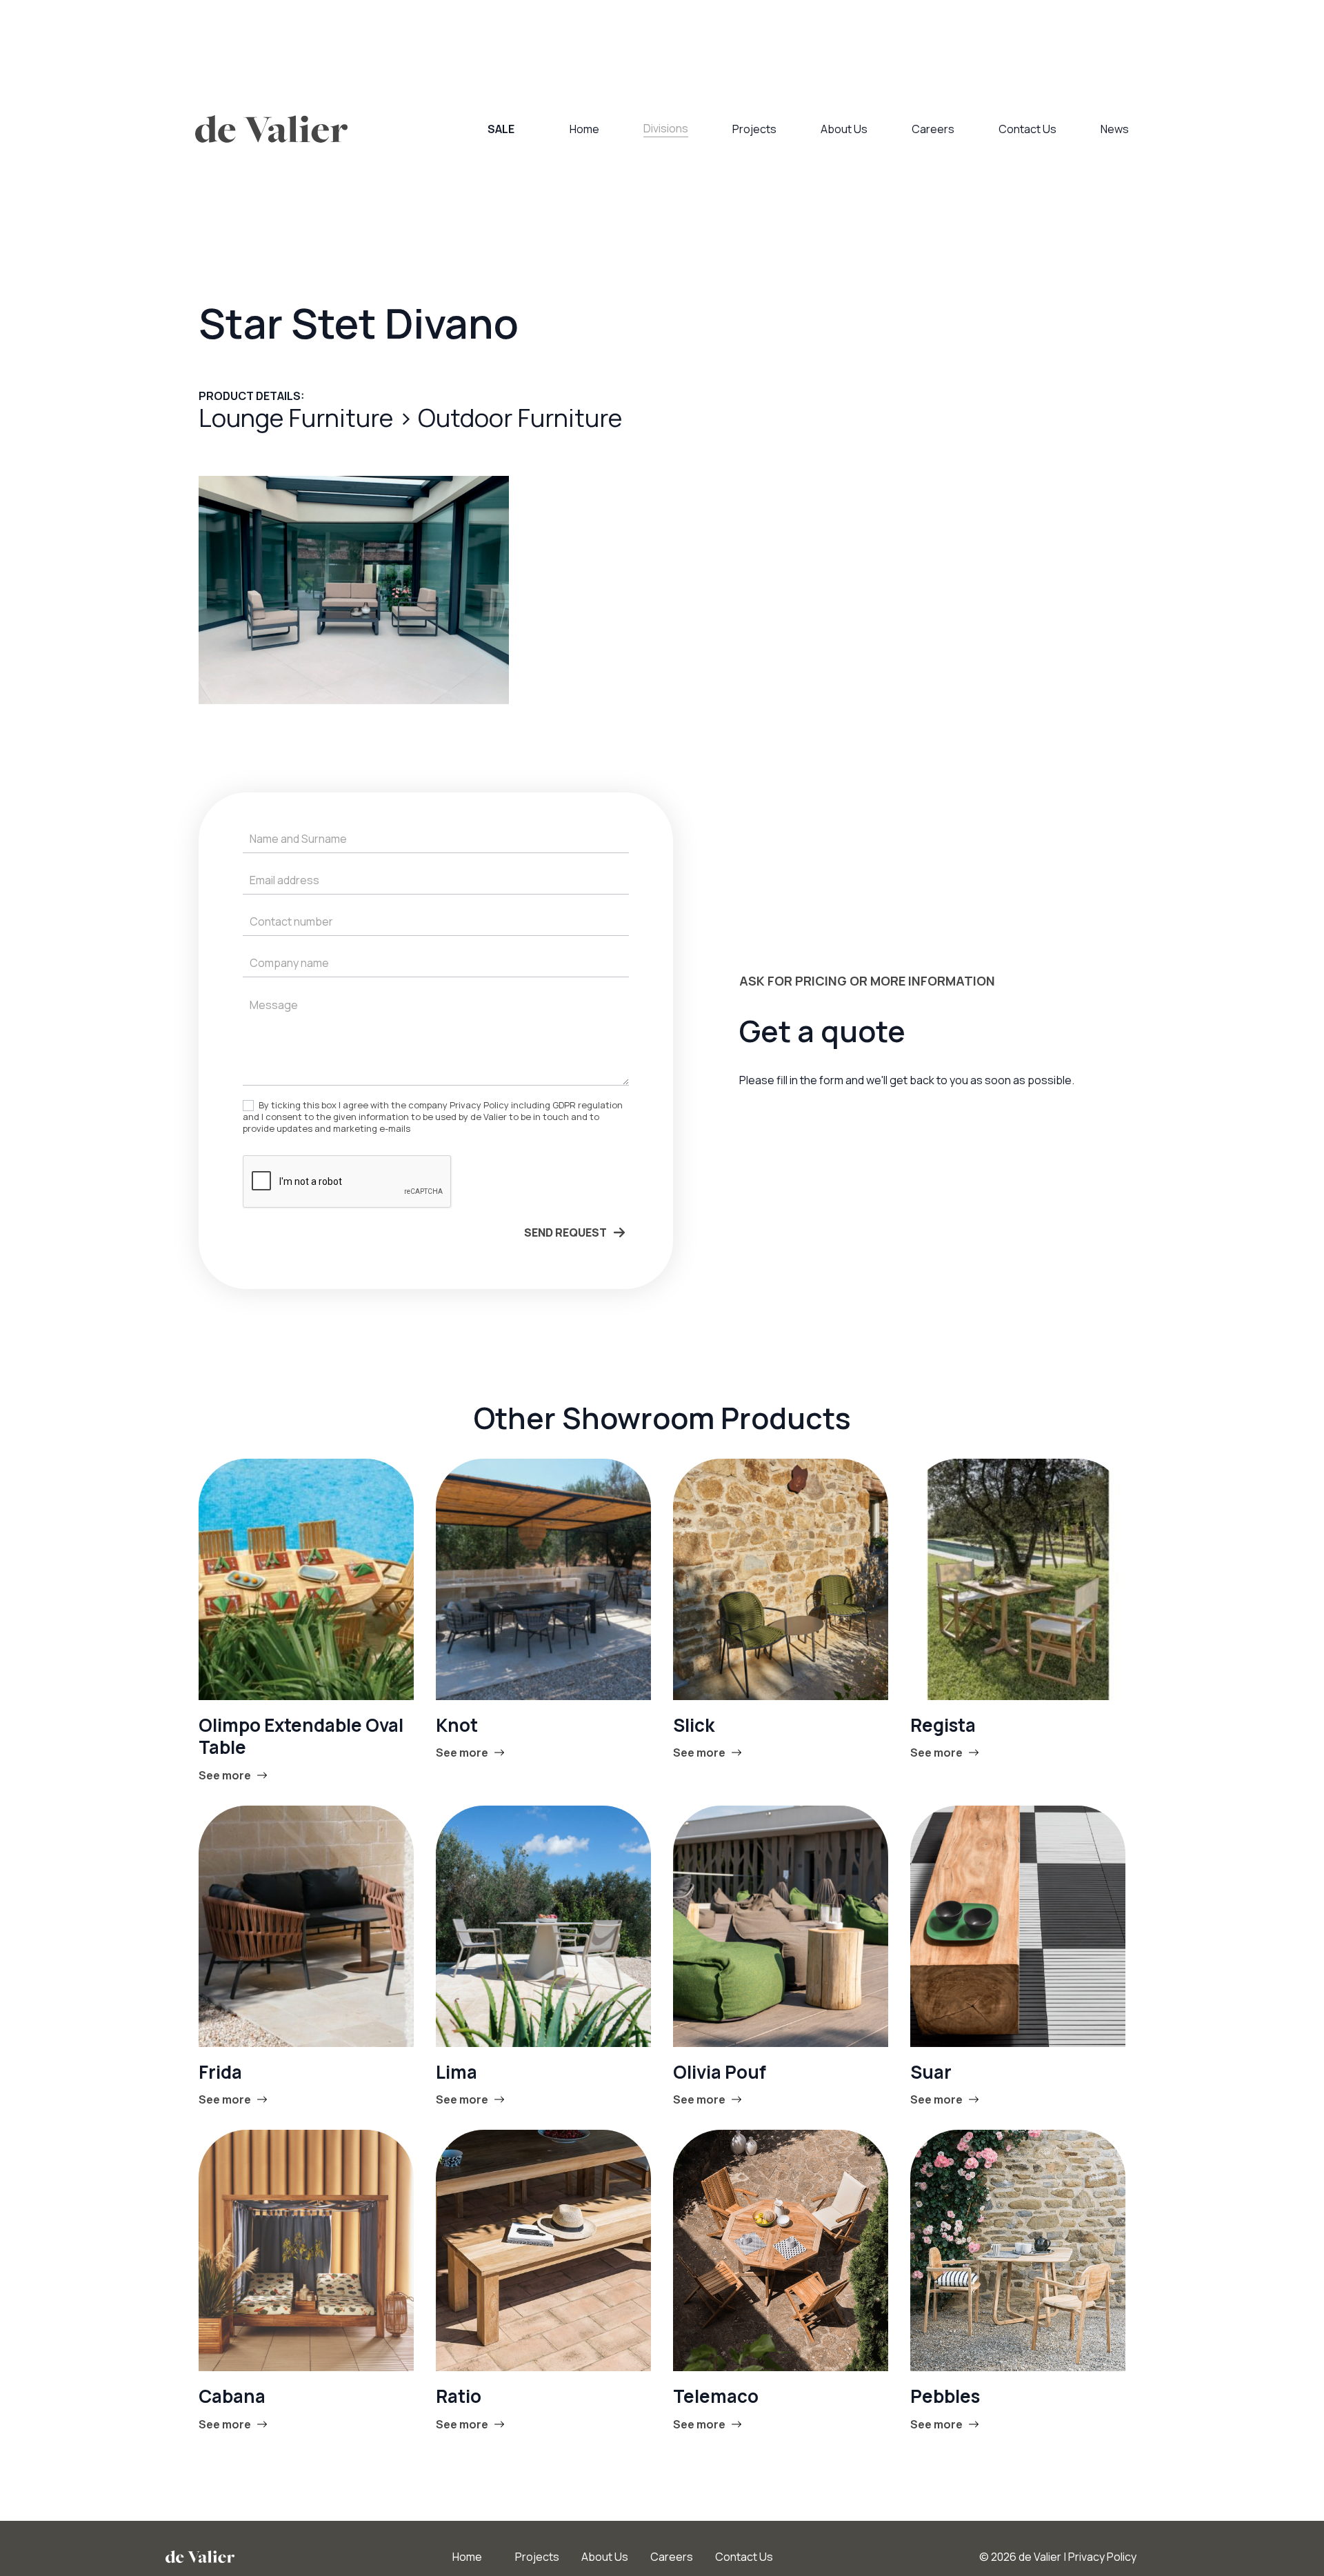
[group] (354, 590)
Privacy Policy (1102, 2557)
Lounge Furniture (298, 418)
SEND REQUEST (565, 1232)
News (1115, 129)
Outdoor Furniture (520, 418)
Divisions (666, 128)
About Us (844, 129)
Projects (754, 129)
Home (584, 129)
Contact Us (1027, 129)
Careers (933, 129)
